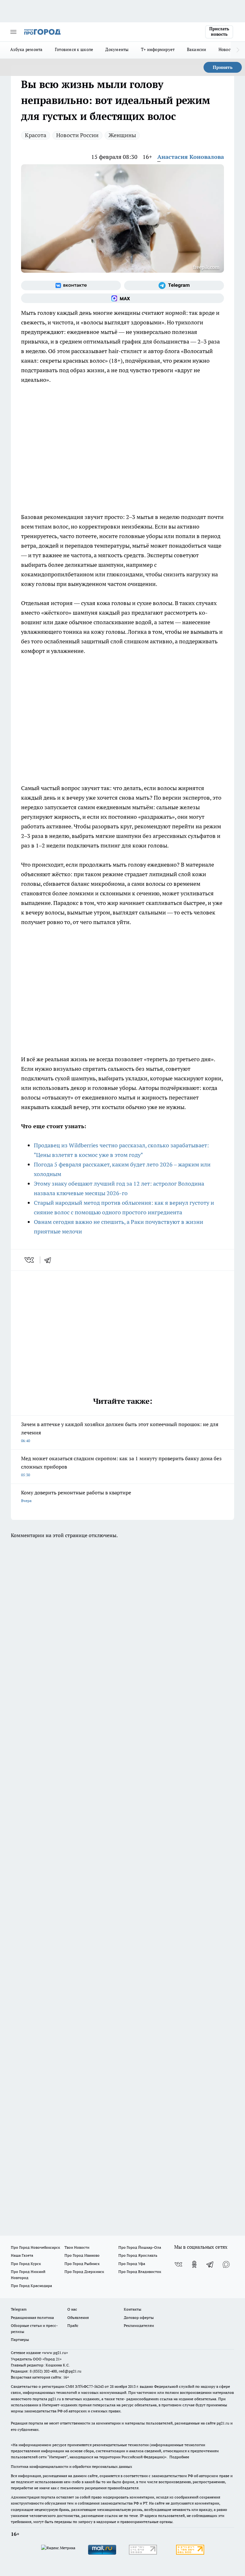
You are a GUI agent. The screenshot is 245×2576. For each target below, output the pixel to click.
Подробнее (179, 2457)
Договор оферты (139, 2317)
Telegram (19, 2309)
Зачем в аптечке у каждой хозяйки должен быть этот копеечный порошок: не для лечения (120, 1432)
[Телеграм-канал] (174, 285)
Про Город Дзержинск (84, 2272)
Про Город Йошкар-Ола (140, 2247)
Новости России (77, 135)
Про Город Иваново (82, 2255)
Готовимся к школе (74, 49)
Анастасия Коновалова (191, 157)
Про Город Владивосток (140, 2272)
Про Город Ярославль (138, 2255)
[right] (238, 50)
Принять (223, 67)
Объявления (78, 2317)
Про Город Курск (26, 2264)
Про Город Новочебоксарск (35, 2247)
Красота (36, 135)
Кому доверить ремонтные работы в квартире (76, 1496)
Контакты (133, 2309)
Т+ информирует (158, 49)
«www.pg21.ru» (55, 2353)
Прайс (73, 2325)
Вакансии (197, 49)
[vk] (30, 1260)
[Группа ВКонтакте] (71, 285)
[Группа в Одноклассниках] (194, 2264)
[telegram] (50, 1260)
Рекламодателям (139, 2325)
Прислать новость (219, 32)
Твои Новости (77, 2247)
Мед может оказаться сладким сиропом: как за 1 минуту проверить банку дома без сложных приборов (121, 1466)
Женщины (122, 135)
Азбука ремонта (26, 49)
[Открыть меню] (13, 32)
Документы (117, 49)
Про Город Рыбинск (82, 2264)
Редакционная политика (32, 2317)
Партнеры (20, 2339)
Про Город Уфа (132, 2264)
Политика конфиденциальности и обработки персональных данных (71, 2466)
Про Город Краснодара (31, 2286)
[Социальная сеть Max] (122, 298)
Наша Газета (22, 2255)
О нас (72, 2309)
